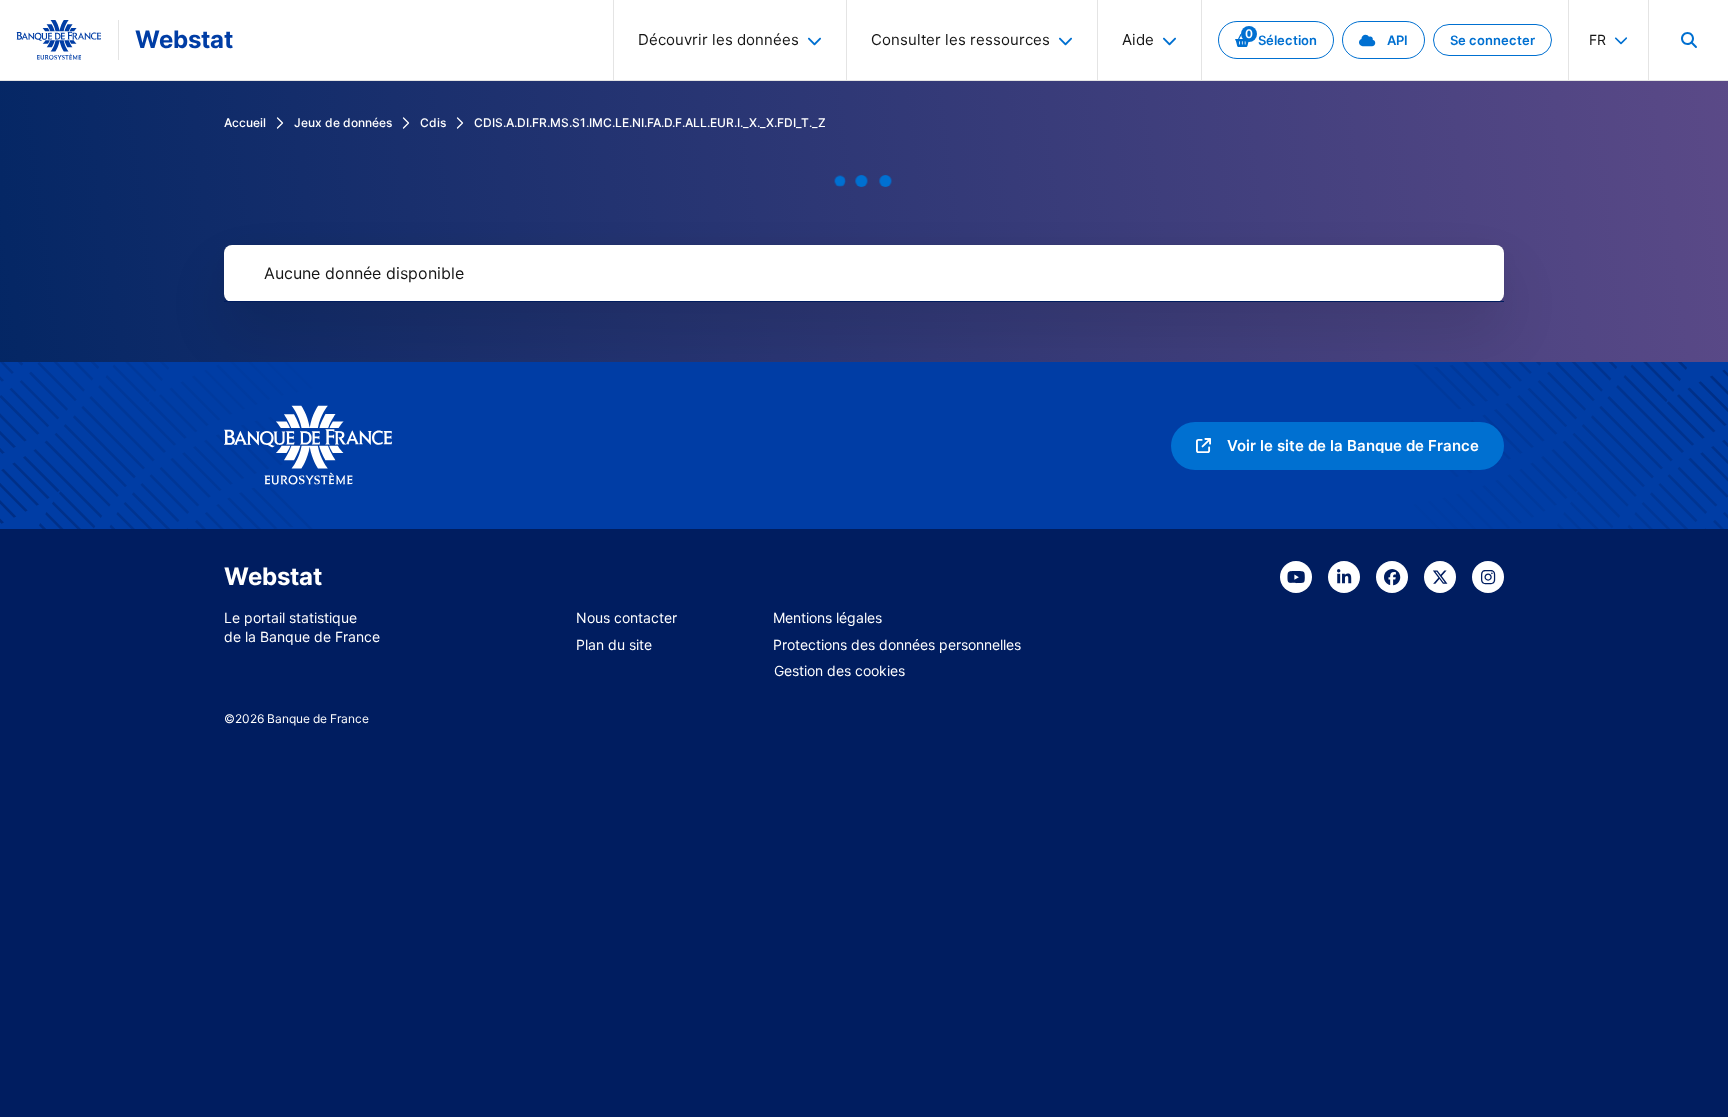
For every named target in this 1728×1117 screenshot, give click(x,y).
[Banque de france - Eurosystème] (59, 40)
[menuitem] (1688, 40)
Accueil (245, 122)
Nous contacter (626, 617)
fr (1597, 39)
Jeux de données (343, 122)
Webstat (184, 39)
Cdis (433, 122)
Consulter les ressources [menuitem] (960, 39)
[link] (1276, 40)
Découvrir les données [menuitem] (718, 39)
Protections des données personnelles (897, 644)
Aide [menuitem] (1138, 39)
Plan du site (614, 644)
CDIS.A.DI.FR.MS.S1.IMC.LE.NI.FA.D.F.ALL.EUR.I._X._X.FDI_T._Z (650, 122)
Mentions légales (827, 617)
